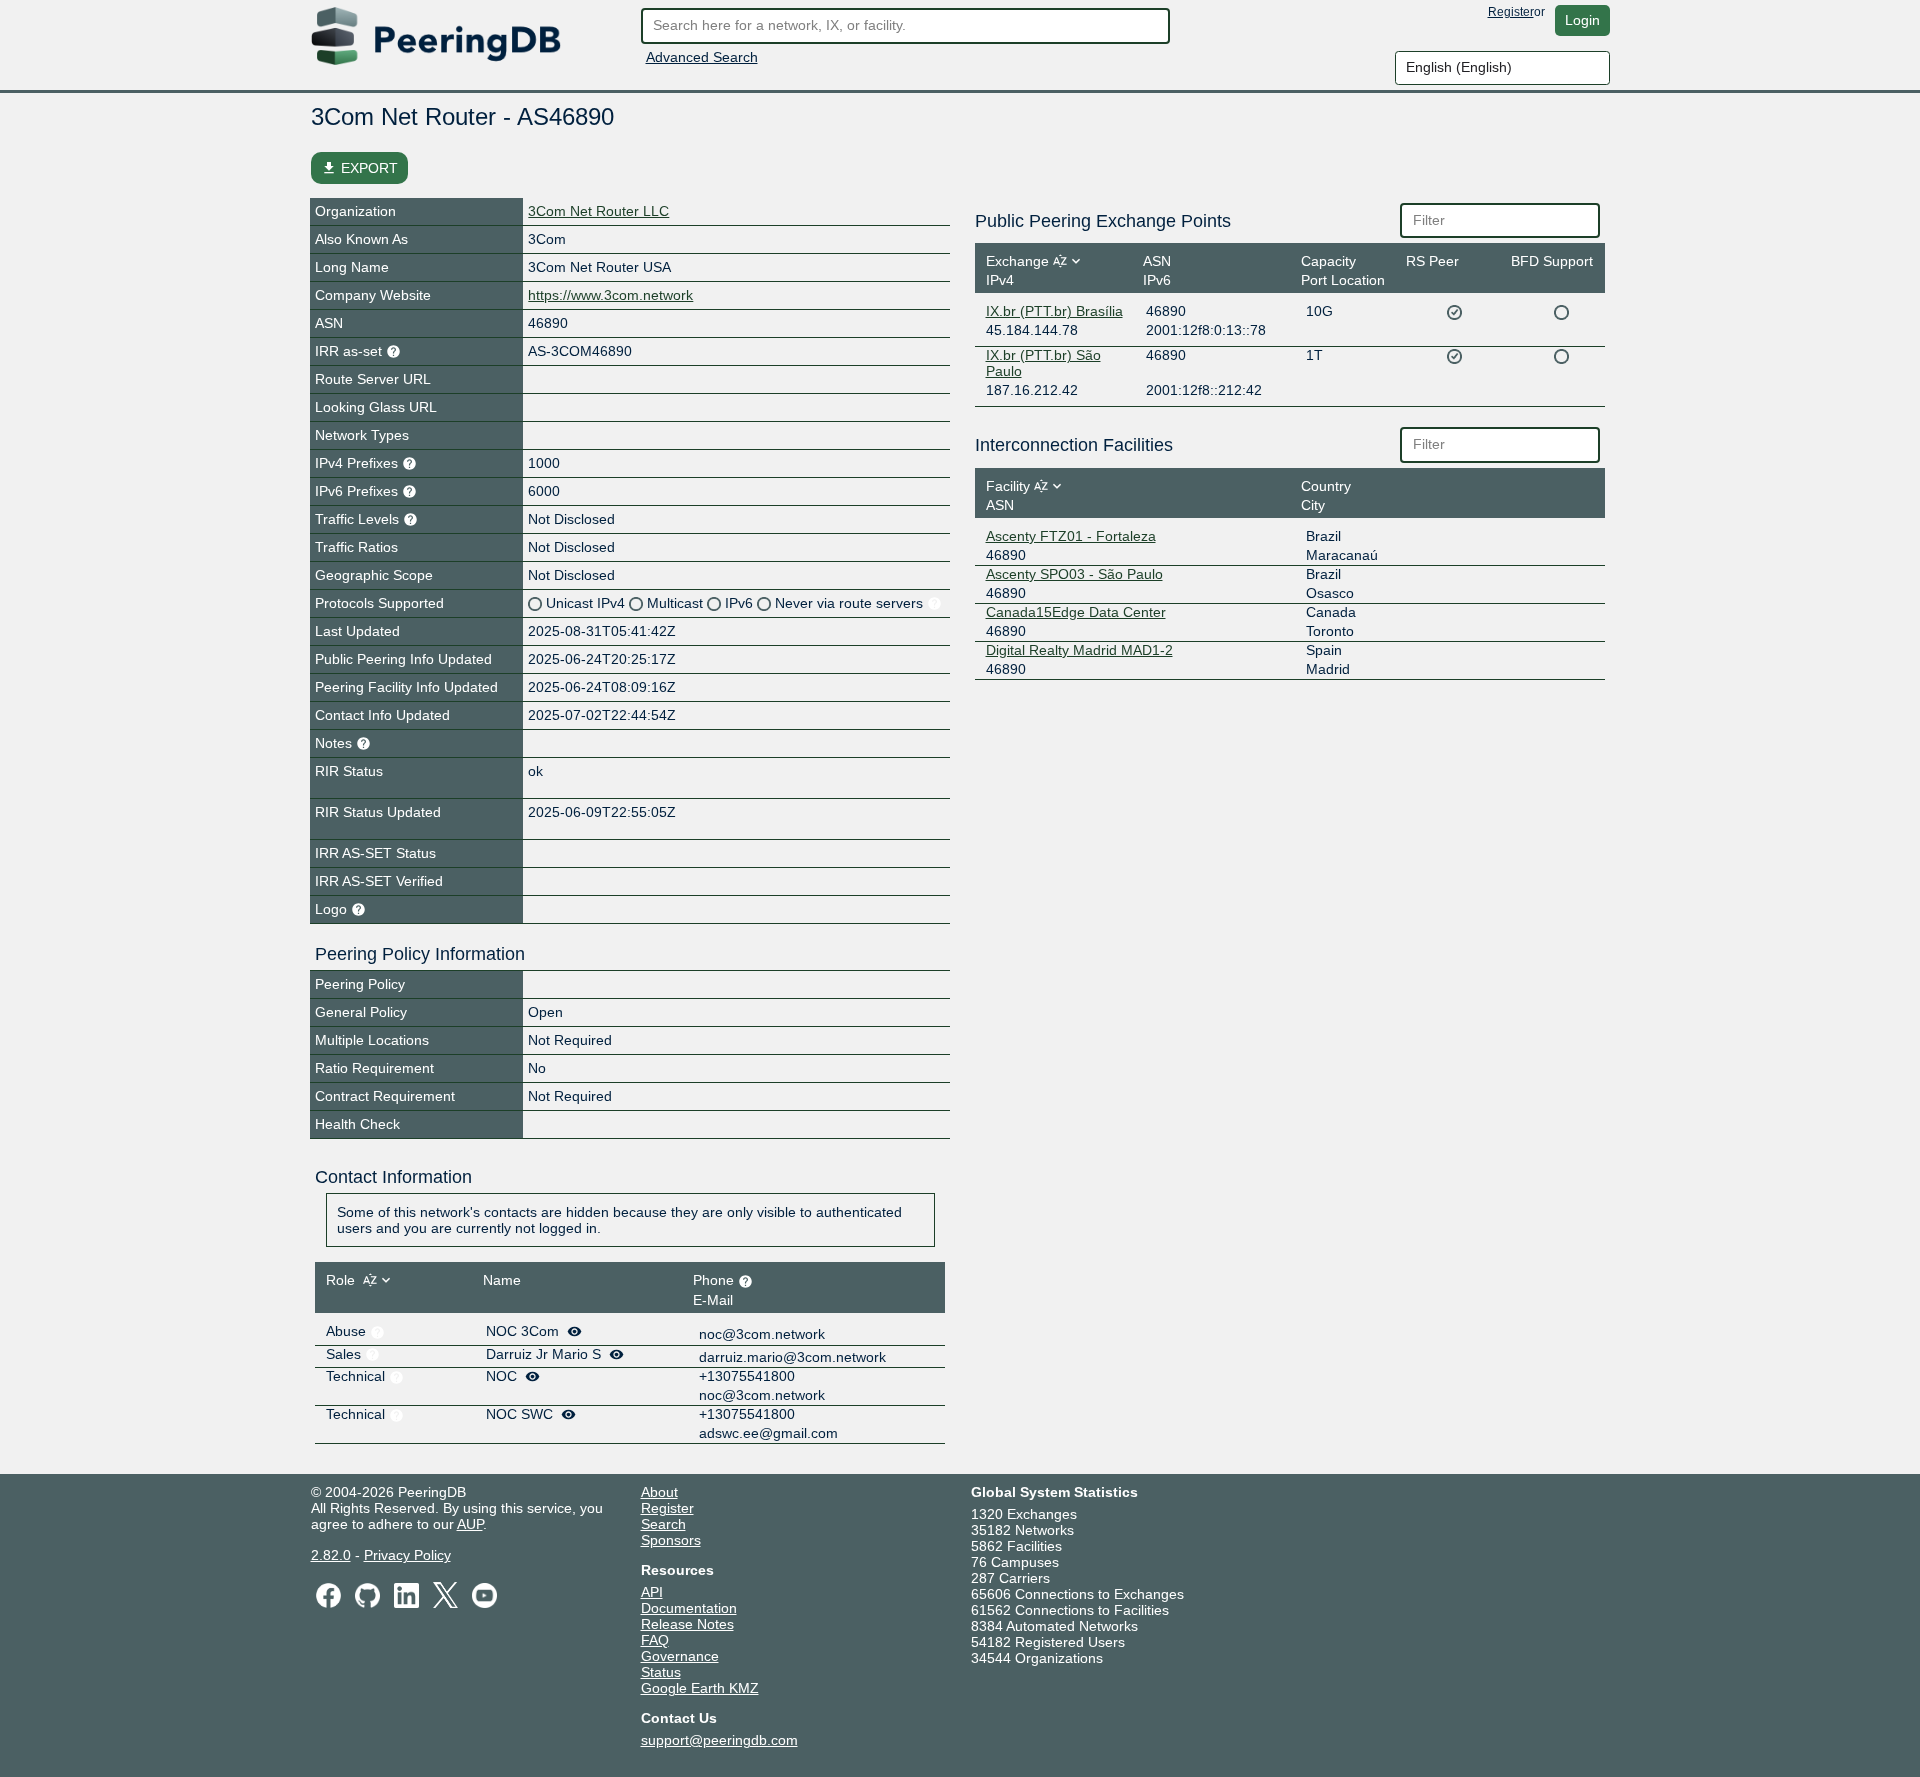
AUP (470, 1524)
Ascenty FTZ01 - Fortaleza (1071, 536)
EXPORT (359, 168)
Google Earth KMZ (700, 1688)
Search (663, 1524)
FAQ (655, 1640)
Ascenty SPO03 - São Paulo (1074, 574)
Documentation (689, 1608)
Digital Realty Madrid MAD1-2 (1079, 650)
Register (1511, 12)
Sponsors (671, 1540)
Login (1582, 20)
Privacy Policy (407, 1555)
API (652, 1592)
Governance (680, 1656)
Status (661, 1672)
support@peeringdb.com (719, 1740)
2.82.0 (331, 1555)
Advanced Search (702, 57)
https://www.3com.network (610, 295)
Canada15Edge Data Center (1076, 612)
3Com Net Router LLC (598, 211)
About (659, 1492)
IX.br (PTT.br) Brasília (1054, 311)
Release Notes (687, 1624)
